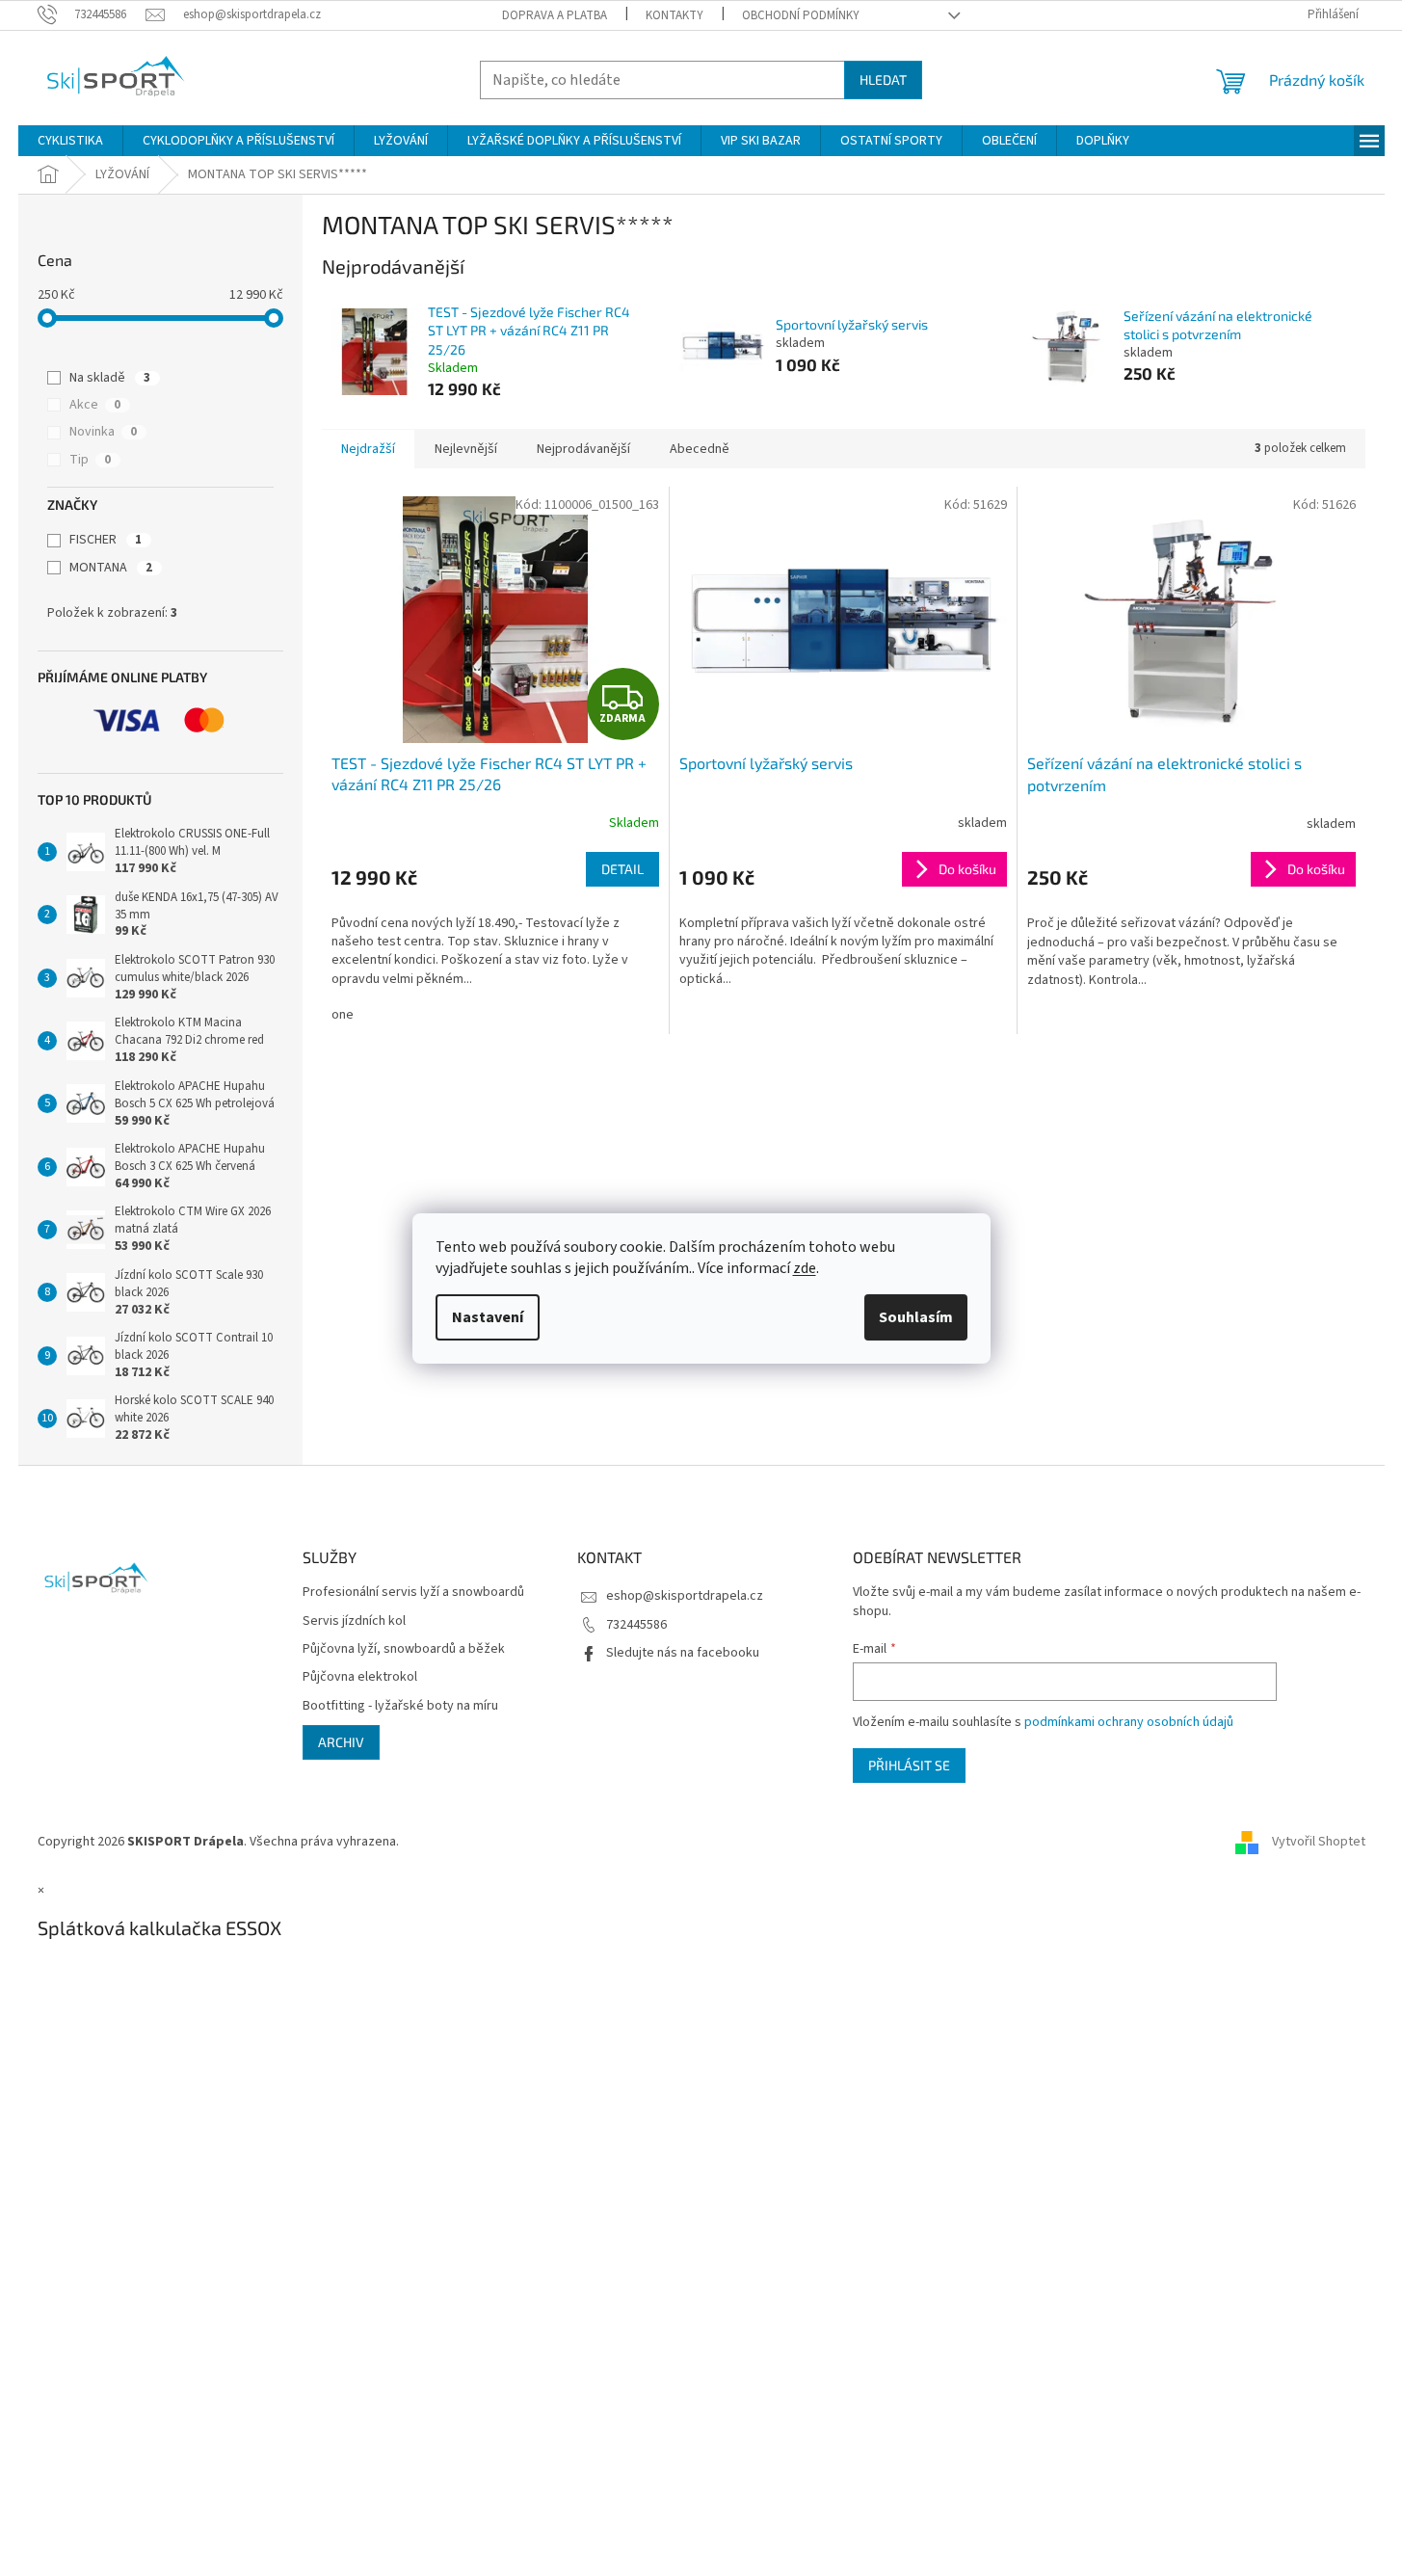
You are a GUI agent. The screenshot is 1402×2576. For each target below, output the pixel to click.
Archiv (341, 1742)
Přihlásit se (909, 1765)
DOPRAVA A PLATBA (555, 15)
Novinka (103, 432)
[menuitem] (70, 141)
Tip (90, 460)
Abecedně (700, 449)
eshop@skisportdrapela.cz (685, 1596)
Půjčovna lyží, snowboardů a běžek (404, 1649)
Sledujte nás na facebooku (683, 1653)
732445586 (636, 1625)
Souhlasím (916, 1317)
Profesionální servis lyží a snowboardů (413, 1593)
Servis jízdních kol (354, 1621)
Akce (95, 405)
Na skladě (110, 378)
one (343, 1015)
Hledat (883, 80)
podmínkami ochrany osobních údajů (1129, 1722)
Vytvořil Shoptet (1319, 1842)
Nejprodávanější (583, 449)
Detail (622, 869)
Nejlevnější (466, 449)
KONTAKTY (675, 15)
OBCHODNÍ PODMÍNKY (801, 15)
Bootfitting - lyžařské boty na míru (400, 1706)
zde (805, 1268)
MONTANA (111, 568)
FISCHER (106, 540)
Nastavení (488, 1317)
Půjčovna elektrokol (360, 1677)
